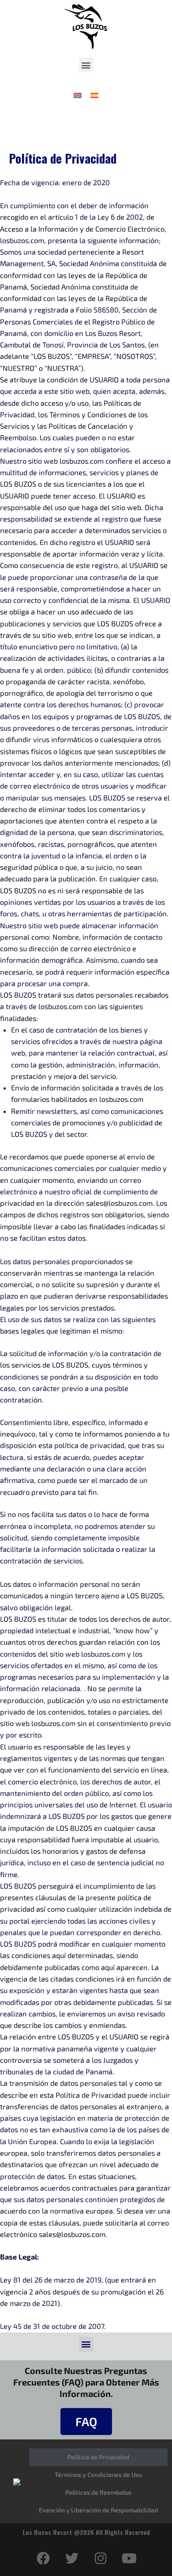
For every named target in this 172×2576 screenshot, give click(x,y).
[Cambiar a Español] (94, 95)
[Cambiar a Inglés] (78, 95)
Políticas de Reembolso (98, 2492)
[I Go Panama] (17, 2481)
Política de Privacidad (98, 2457)
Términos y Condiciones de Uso (98, 2475)
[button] (86, 65)
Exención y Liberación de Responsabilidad (98, 2510)
